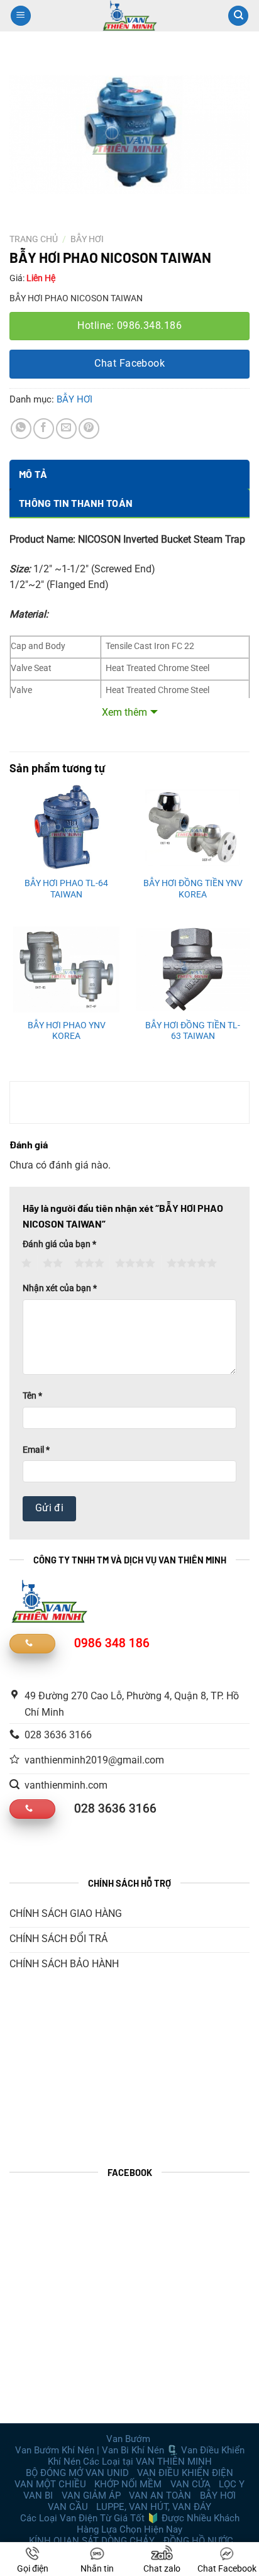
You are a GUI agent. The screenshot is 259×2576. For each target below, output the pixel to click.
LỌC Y (232, 2484)
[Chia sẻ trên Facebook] (44, 429)
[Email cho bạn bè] (66, 429)
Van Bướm (128, 2439)
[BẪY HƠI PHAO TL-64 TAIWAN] (66, 828)
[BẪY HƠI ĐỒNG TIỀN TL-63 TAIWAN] (193, 969)
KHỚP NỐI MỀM (128, 2484)
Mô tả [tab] (33, 474)
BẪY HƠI (87, 239)
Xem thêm (124, 712)
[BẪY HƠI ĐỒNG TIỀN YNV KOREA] (193, 828)
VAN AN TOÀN (160, 2495)
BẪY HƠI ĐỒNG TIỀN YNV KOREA (193, 889)
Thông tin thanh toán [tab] (76, 503)
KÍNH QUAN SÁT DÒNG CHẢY (92, 2541)
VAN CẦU (68, 2507)
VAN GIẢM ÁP (91, 2495)
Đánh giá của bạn (59, 1244)
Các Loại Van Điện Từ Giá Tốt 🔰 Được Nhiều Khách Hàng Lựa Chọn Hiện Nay (130, 2524)
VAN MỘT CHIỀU (50, 2484)
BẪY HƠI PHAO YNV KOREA (67, 1031)
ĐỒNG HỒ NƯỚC (198, 2541)
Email (36, 1450)
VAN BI (38, 2495)
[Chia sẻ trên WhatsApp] (21, 429)
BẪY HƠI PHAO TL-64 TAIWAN (66, 889)
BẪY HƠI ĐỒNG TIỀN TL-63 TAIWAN (193, 1031)
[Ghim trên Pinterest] (89, 429)
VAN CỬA (190, 2484)
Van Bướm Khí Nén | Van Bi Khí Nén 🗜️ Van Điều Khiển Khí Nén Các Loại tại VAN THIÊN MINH (130, 2456)
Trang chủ (34, 239)
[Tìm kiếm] (238, 16)
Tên (32, 1396)
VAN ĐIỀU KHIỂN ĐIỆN (185, 2473)
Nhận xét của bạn (60, 1288)
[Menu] (21, 16)
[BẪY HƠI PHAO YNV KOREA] (66, 969)
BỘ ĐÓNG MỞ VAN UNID (77, 2473)
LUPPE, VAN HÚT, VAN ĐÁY (154, 2507)
